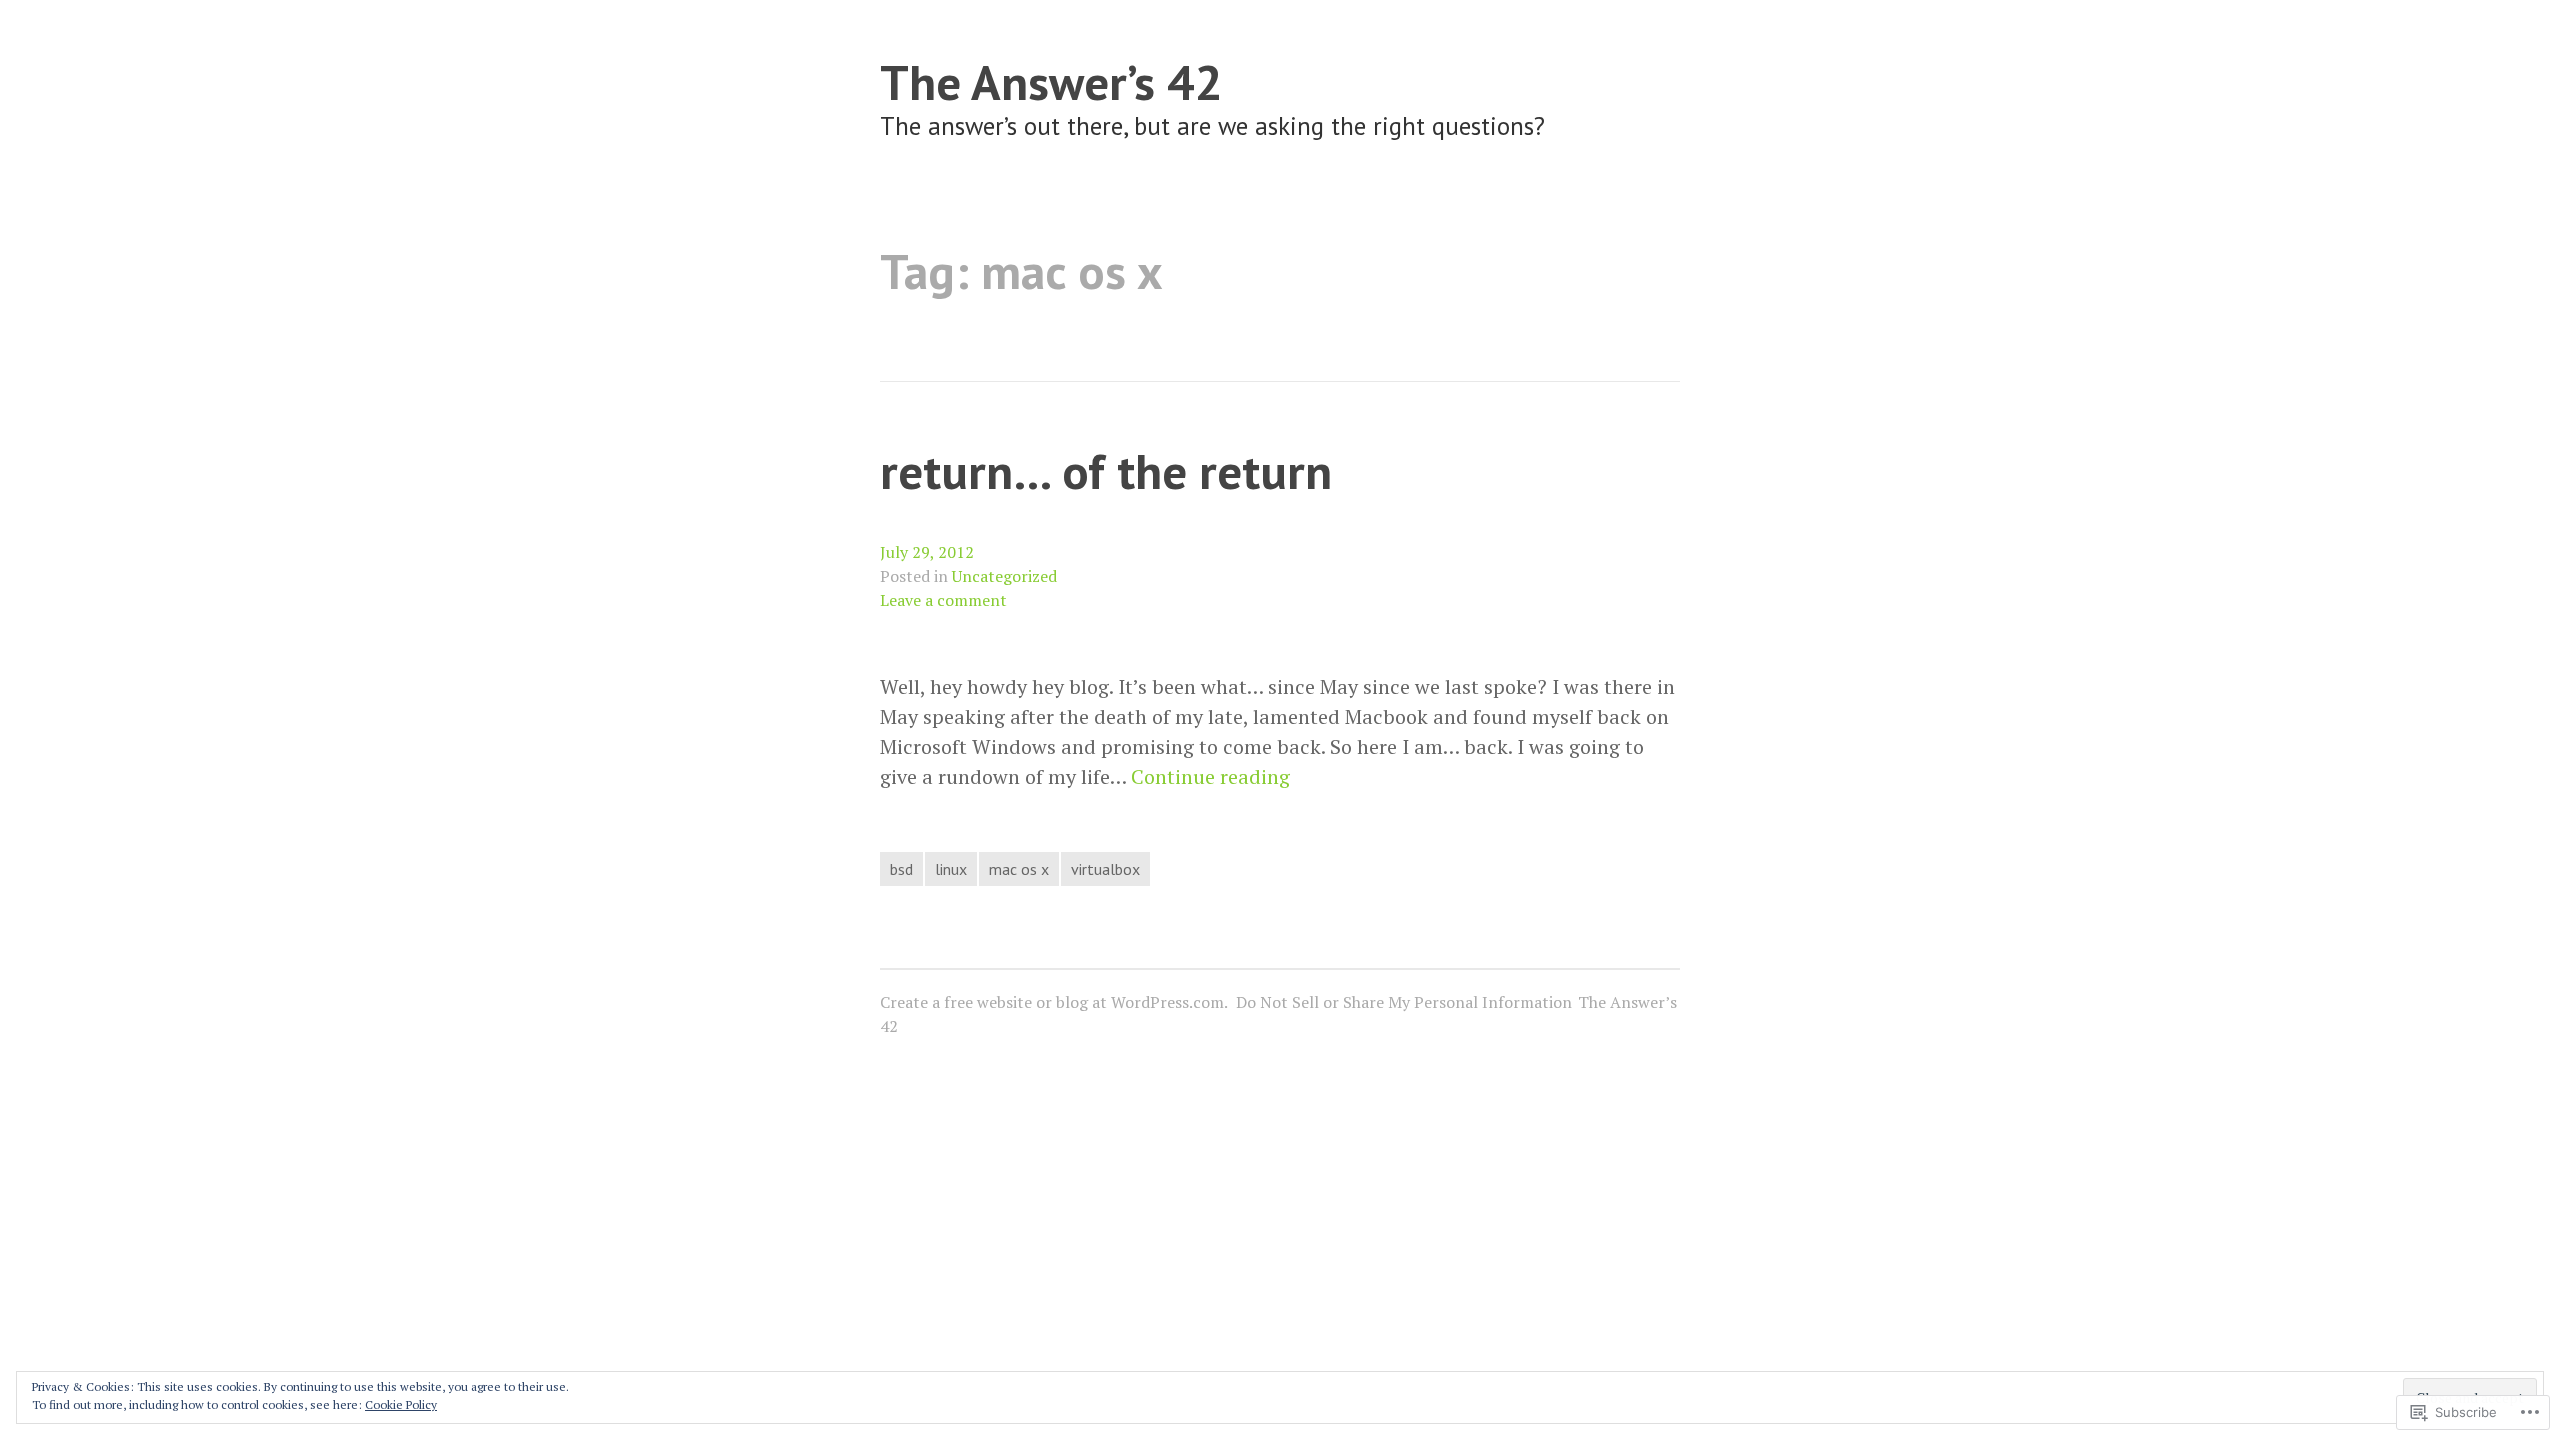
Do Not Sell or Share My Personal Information (1404, 1002)
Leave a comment (943, 600)
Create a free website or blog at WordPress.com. (1054, 1002)
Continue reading (1210, 777)
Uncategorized (1004, 576)
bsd (901, 869)
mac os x (1019, 869)
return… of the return (1106, 470)
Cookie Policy (401, 1404)
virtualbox (1105, 869)
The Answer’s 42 (1051, 81)
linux (951, 869)
